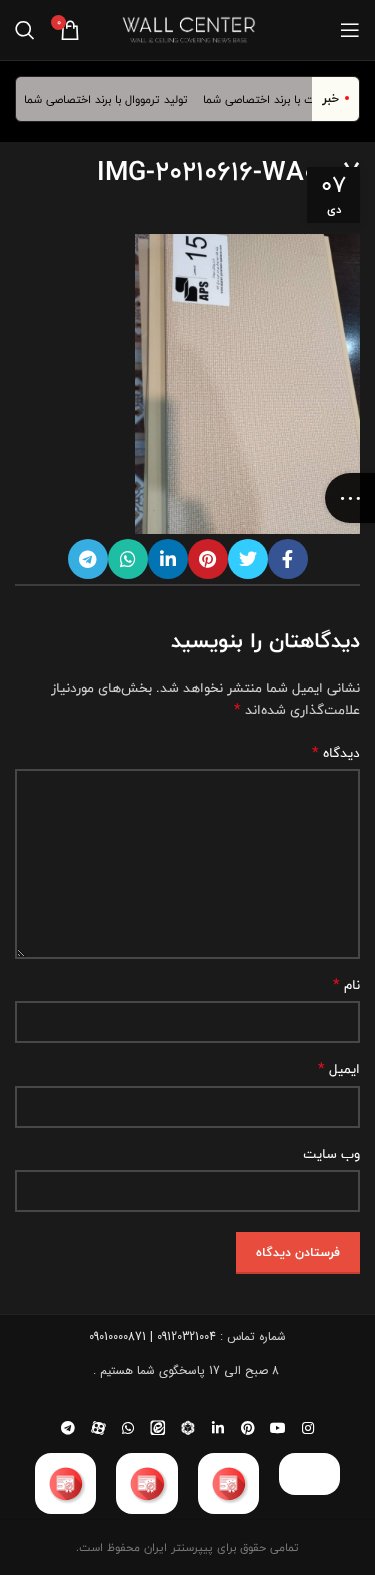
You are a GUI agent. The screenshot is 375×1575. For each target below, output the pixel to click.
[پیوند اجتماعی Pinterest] (208, 559)
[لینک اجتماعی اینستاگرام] (308, 1428)
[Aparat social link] (98, 1428)
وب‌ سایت (331, 1154)
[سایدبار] (350, 498)
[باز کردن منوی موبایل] (350, 30)
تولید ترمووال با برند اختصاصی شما (113, 99)
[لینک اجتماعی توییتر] (248, 559)
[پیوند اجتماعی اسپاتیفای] (188, 1428)
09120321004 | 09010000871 (152, 1336)
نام (346, 985)
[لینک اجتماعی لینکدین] (168, 559)
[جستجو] (25, 30)
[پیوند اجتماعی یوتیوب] (278, 1428)
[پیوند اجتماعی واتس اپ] (128, 559)
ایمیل (339, 1069)
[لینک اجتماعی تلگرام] (88, 559)
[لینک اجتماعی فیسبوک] (288, 559)
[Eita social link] (158, 1428)
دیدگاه (336, 753)
